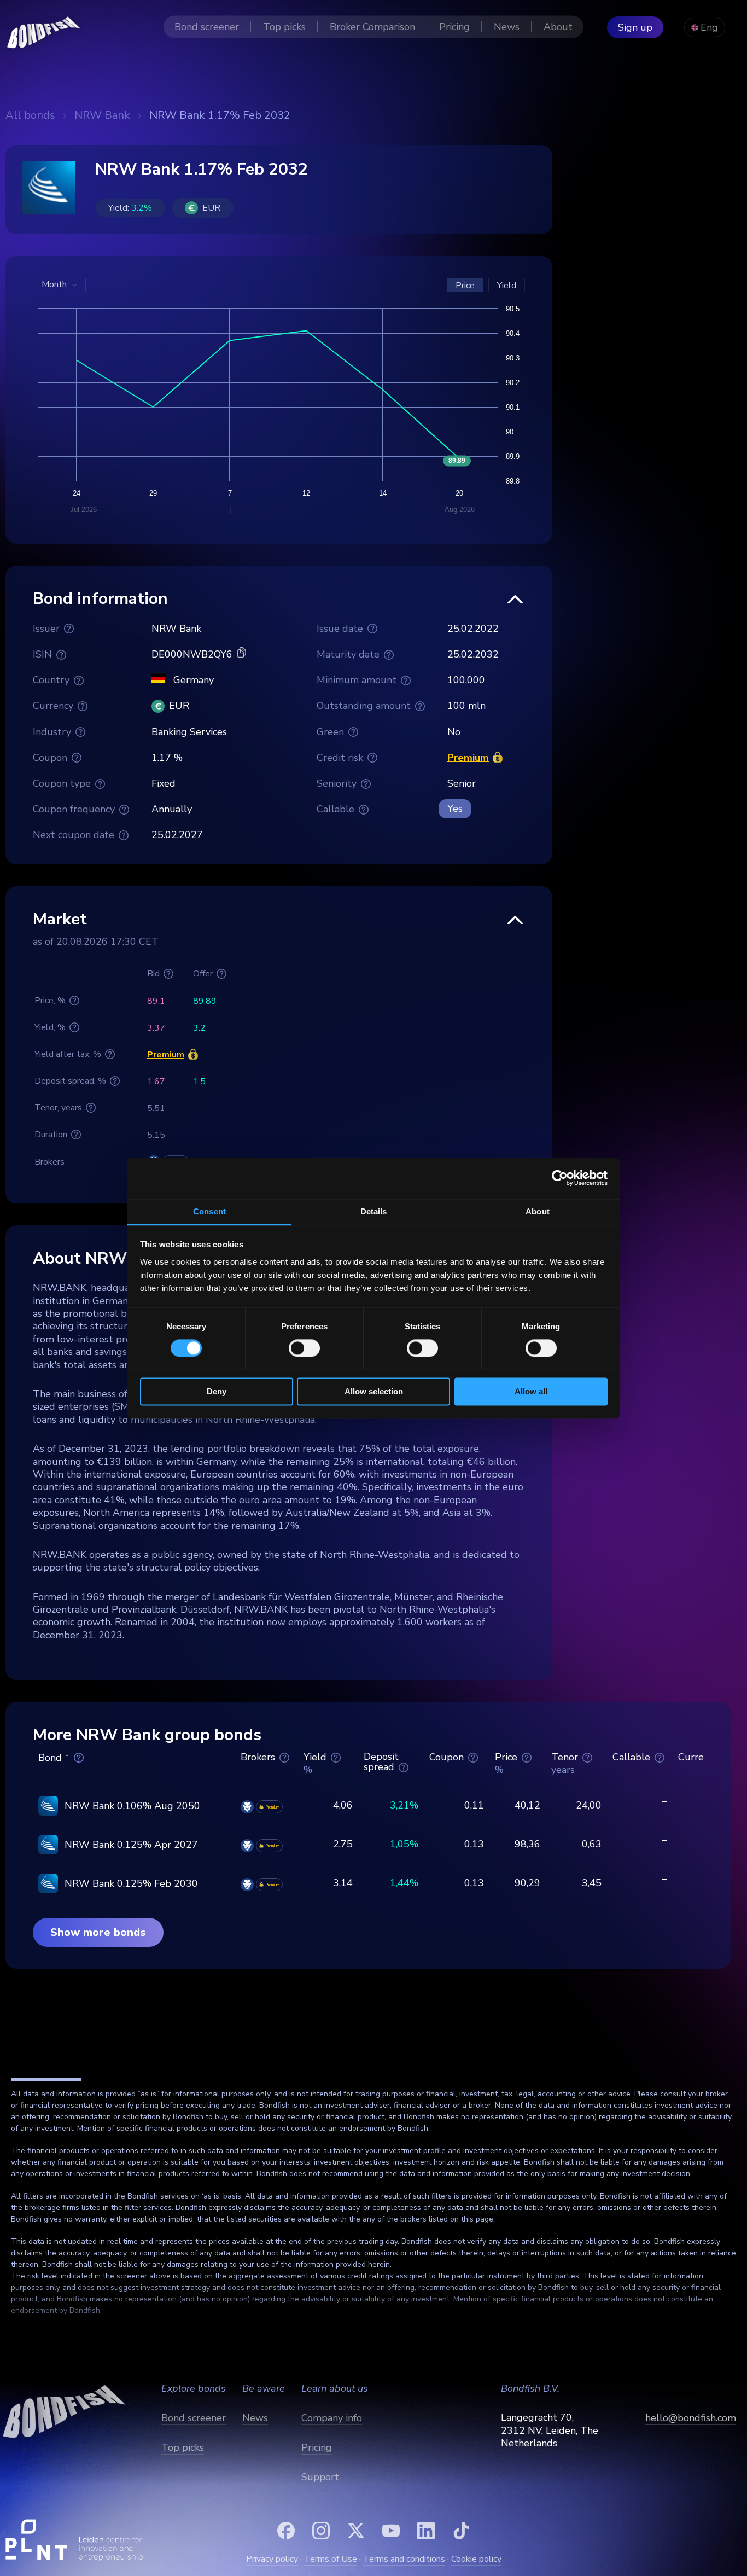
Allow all (531, 1392)
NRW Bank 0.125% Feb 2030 (131, 1883)
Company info (332, 2418)
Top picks (183, 2447)
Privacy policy (272, 2559)
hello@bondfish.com (691, 2418)
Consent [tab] (209, 1211)
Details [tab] (374, 1211)
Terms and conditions (404, 2559)
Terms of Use (331, 2559)
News (255, 2418)
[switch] (304, 1348)
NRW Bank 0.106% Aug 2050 (132, 1806)
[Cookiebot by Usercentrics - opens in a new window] (560, 1178)
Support (320, 2477)
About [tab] (538, 1211)
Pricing (317, 2447)
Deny (217, 1392)
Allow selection (374, 1392)
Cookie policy (476, 2559)
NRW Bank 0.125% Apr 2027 (131, 1845)
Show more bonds (98, 1932)
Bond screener (194, 2418)
